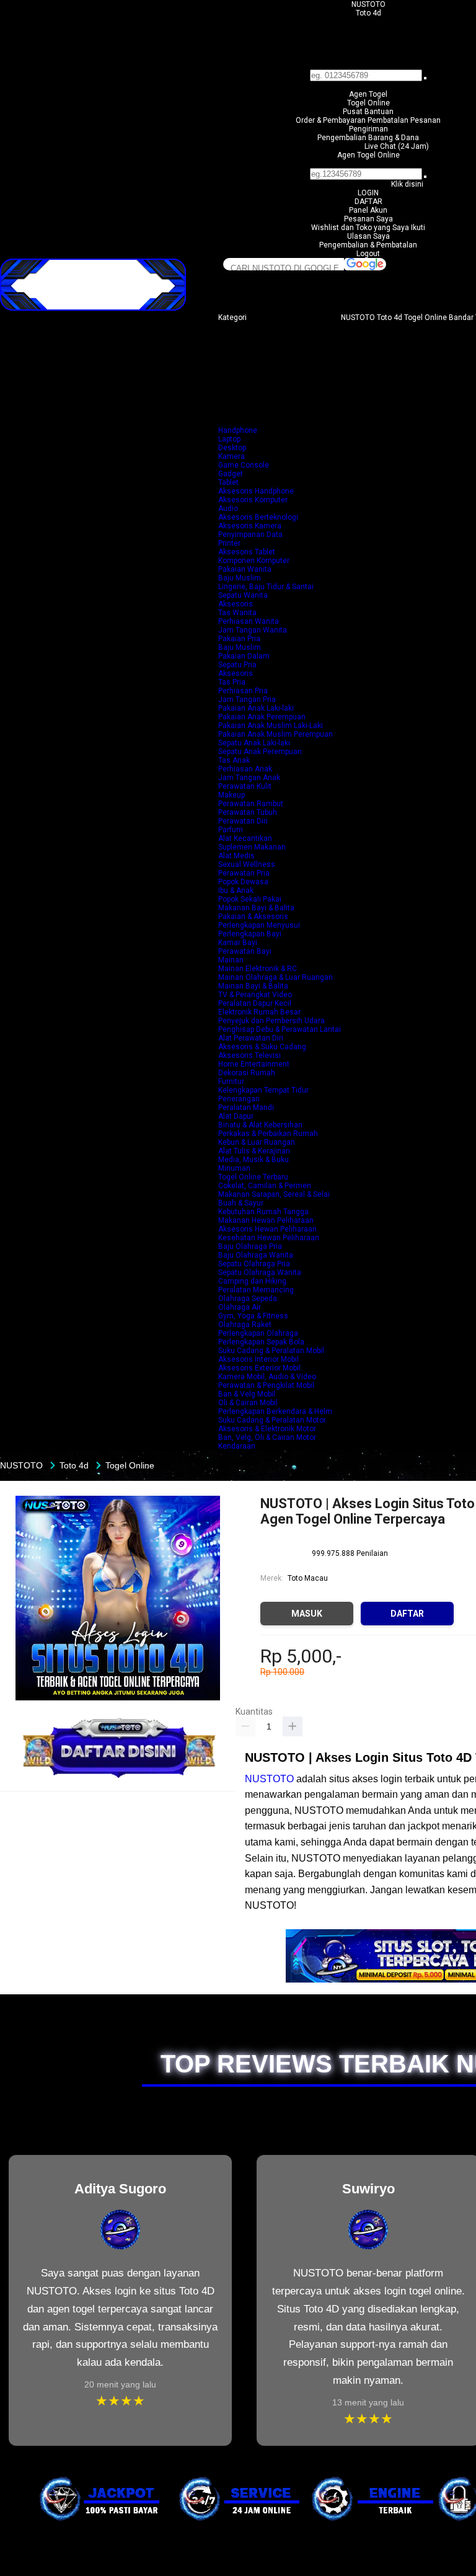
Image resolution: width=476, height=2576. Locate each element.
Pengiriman (368, 129)
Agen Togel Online (368, 155)
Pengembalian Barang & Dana (368, 138)
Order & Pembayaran (332, 120)
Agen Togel (368, 94)
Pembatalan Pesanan (404, 120)
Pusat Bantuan (368, 112)
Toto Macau (308, 1578)
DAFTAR (368, 202)
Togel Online (368, 103)
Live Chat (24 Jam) (397, 146)
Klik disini (407, 184)
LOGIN (368, 193)
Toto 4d (368, 13)
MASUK (307, 1614)
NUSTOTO (368, 4)
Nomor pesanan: (368, 164)
